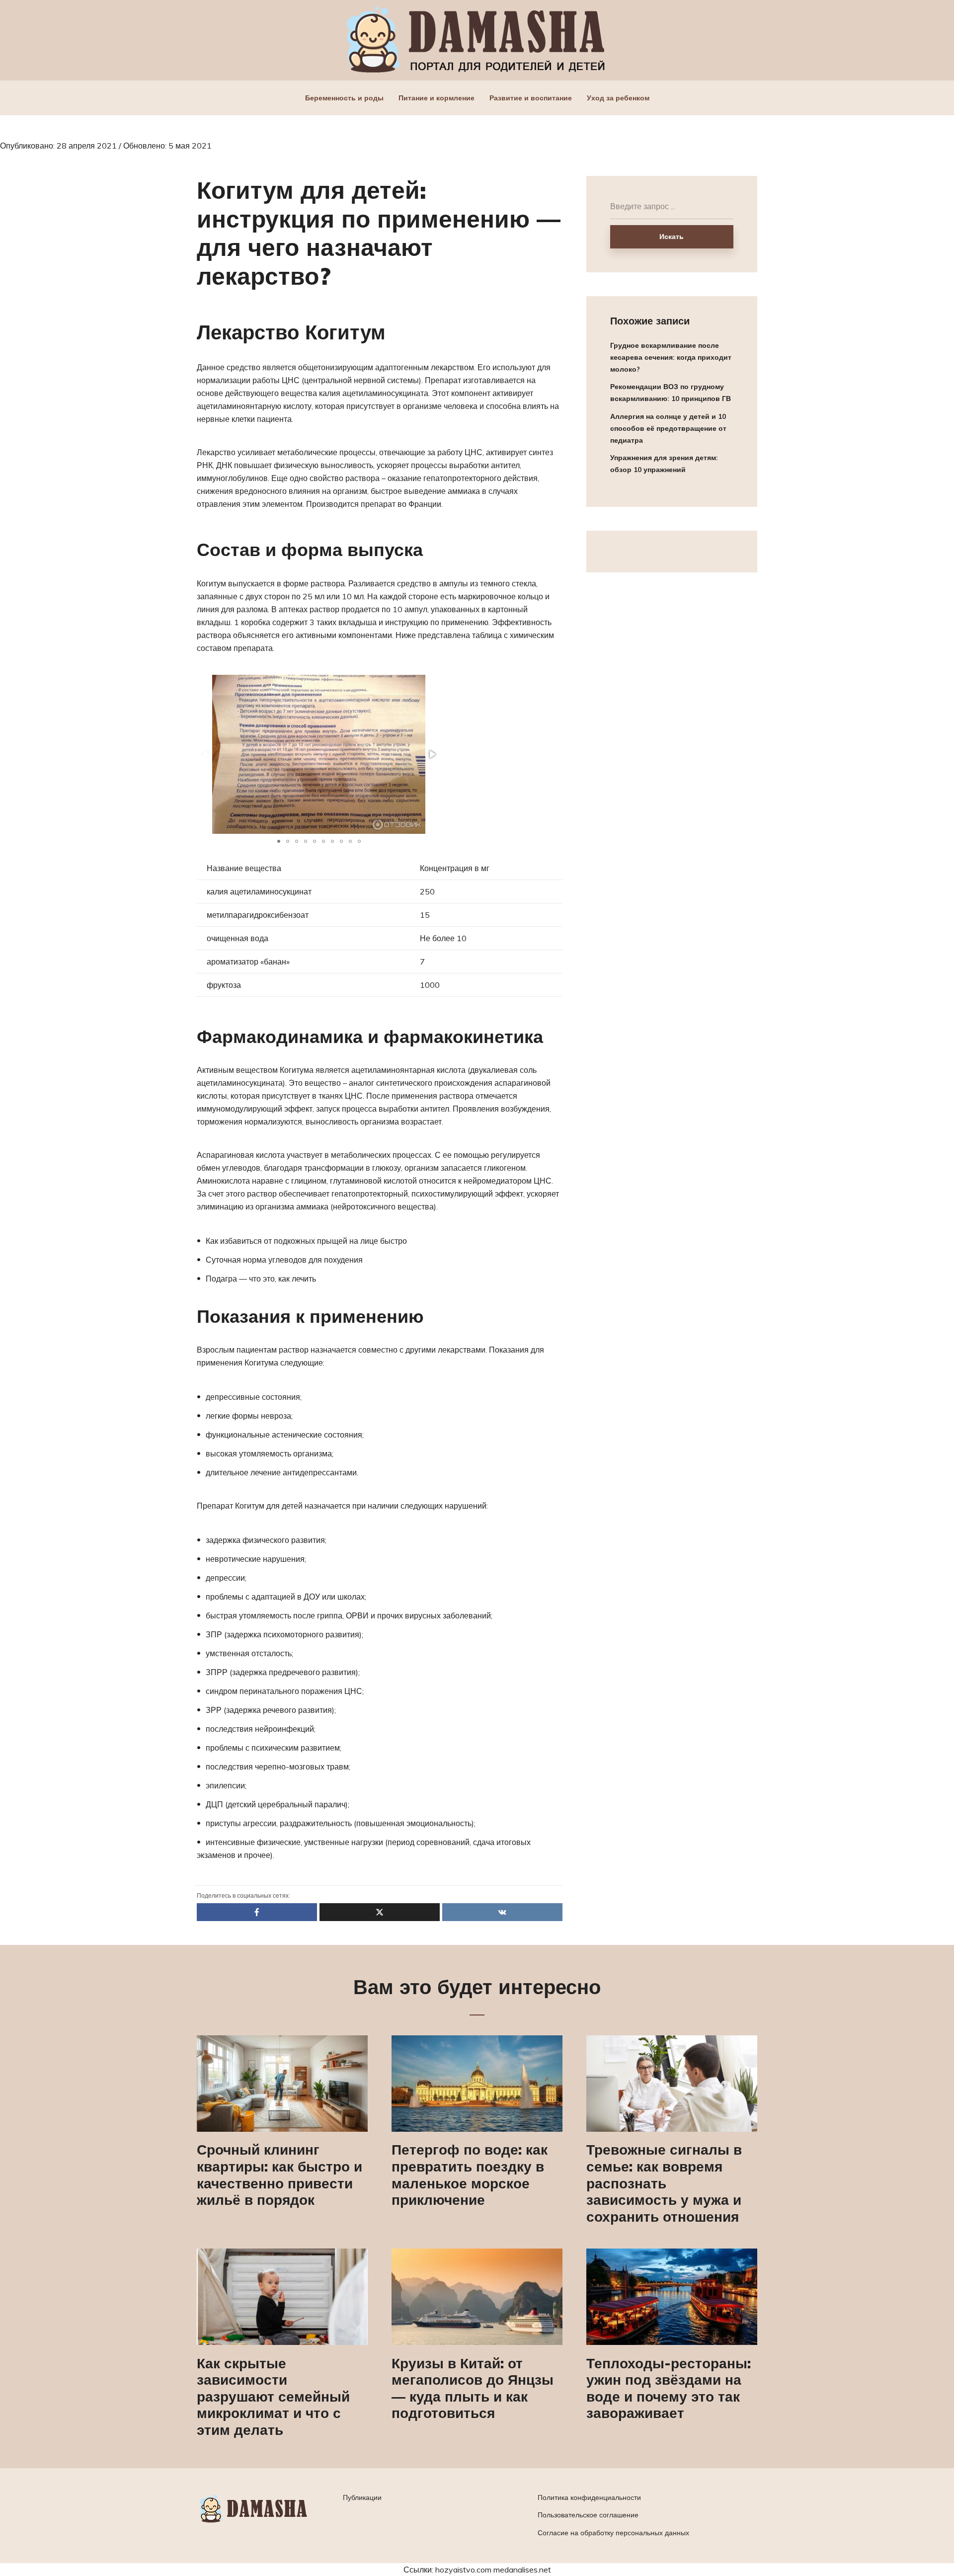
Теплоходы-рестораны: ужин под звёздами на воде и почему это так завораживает (669, 2388)
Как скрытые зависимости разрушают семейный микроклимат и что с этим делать (273, 2397)
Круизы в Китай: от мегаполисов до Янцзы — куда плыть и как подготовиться (473, 2388)
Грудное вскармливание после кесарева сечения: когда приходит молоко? (671, 357)
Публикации (362, 2497)
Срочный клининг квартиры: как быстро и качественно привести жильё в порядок (279, 2174)
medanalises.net (522, 2570)
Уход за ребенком (618, 98)
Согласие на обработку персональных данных (613, 2533)
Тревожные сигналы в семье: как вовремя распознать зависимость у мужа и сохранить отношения (664, 2183)
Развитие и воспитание (531, 98)
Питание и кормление (437, 98)
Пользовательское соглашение (588, 2515)
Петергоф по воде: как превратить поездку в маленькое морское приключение (470, 2174)
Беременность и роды (344, 98)
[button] (432, 754)
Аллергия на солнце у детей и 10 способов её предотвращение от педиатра (668, 428)
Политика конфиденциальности (589, 2497)
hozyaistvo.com (463, 2570)
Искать (672, 237)
